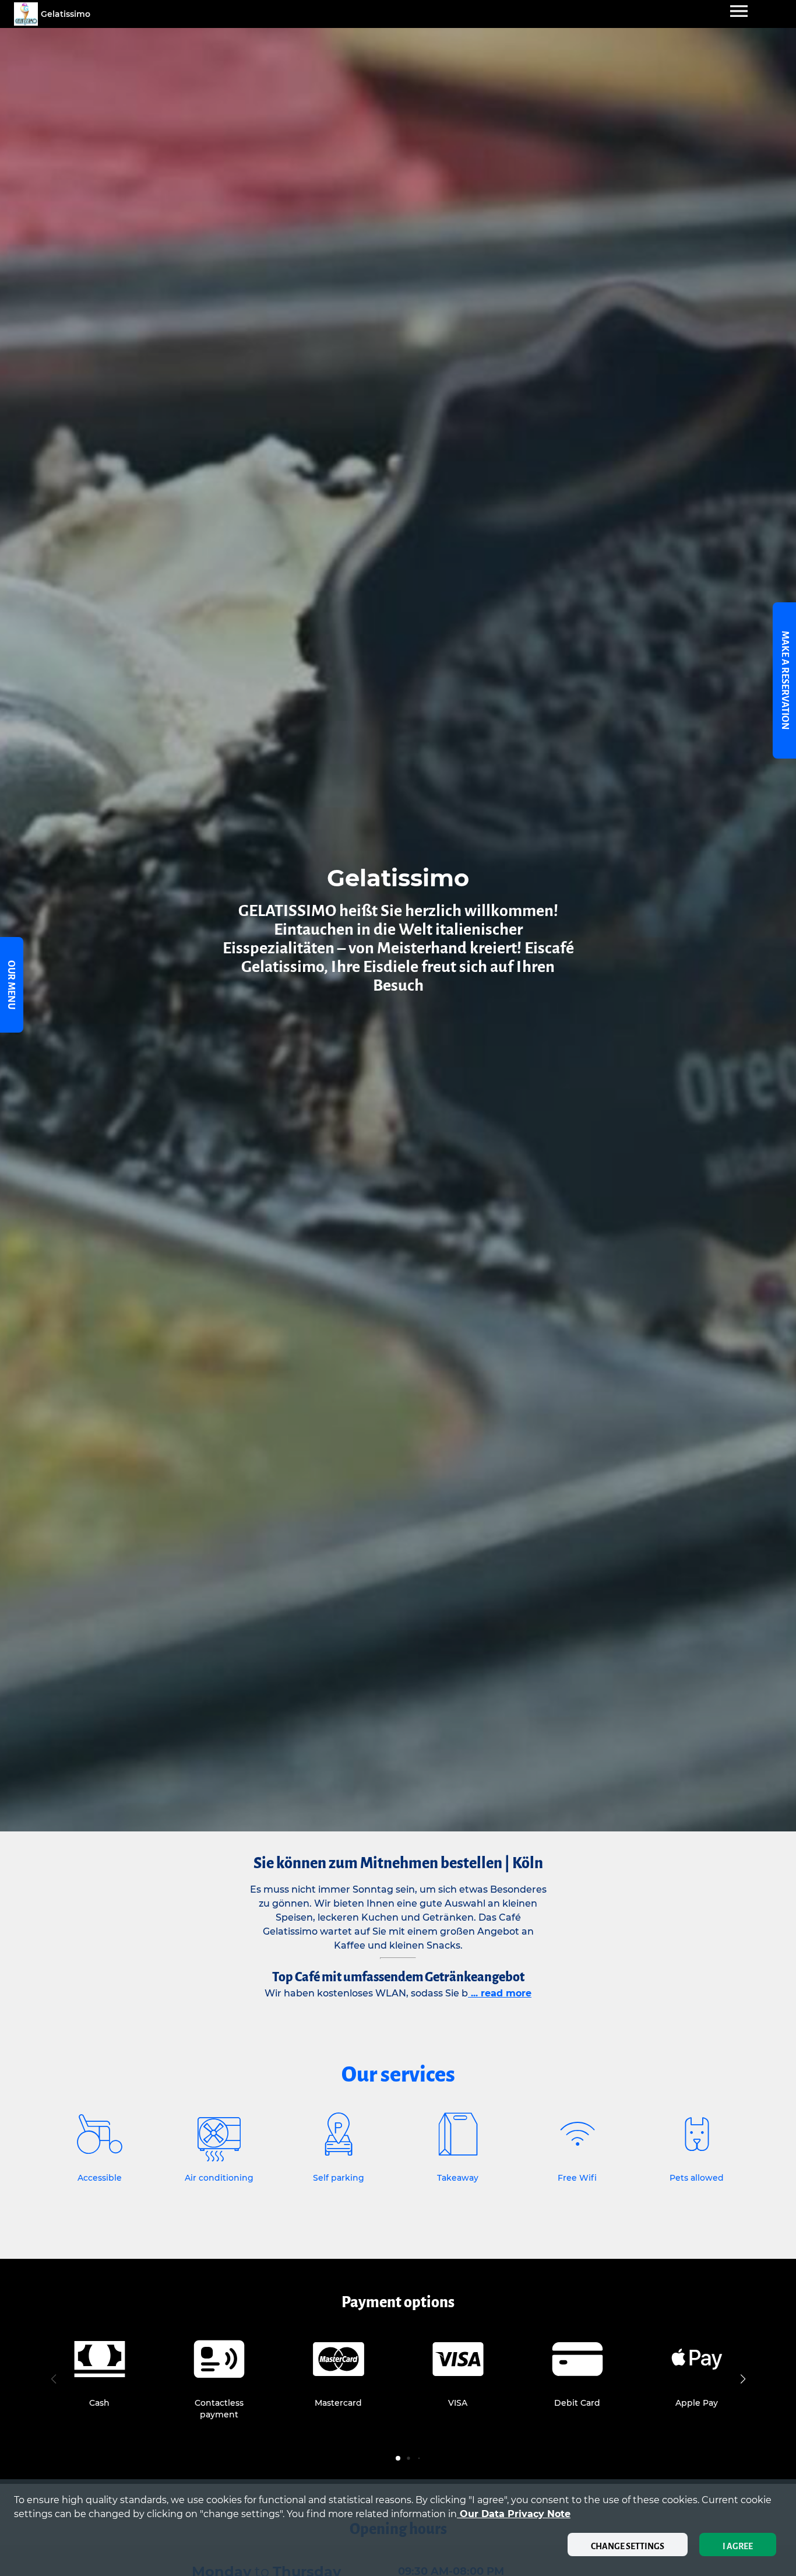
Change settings (628, 2546)
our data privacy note (514, 2514)
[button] (743, 2379)
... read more (500, 1993)
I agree (738, 2546)
